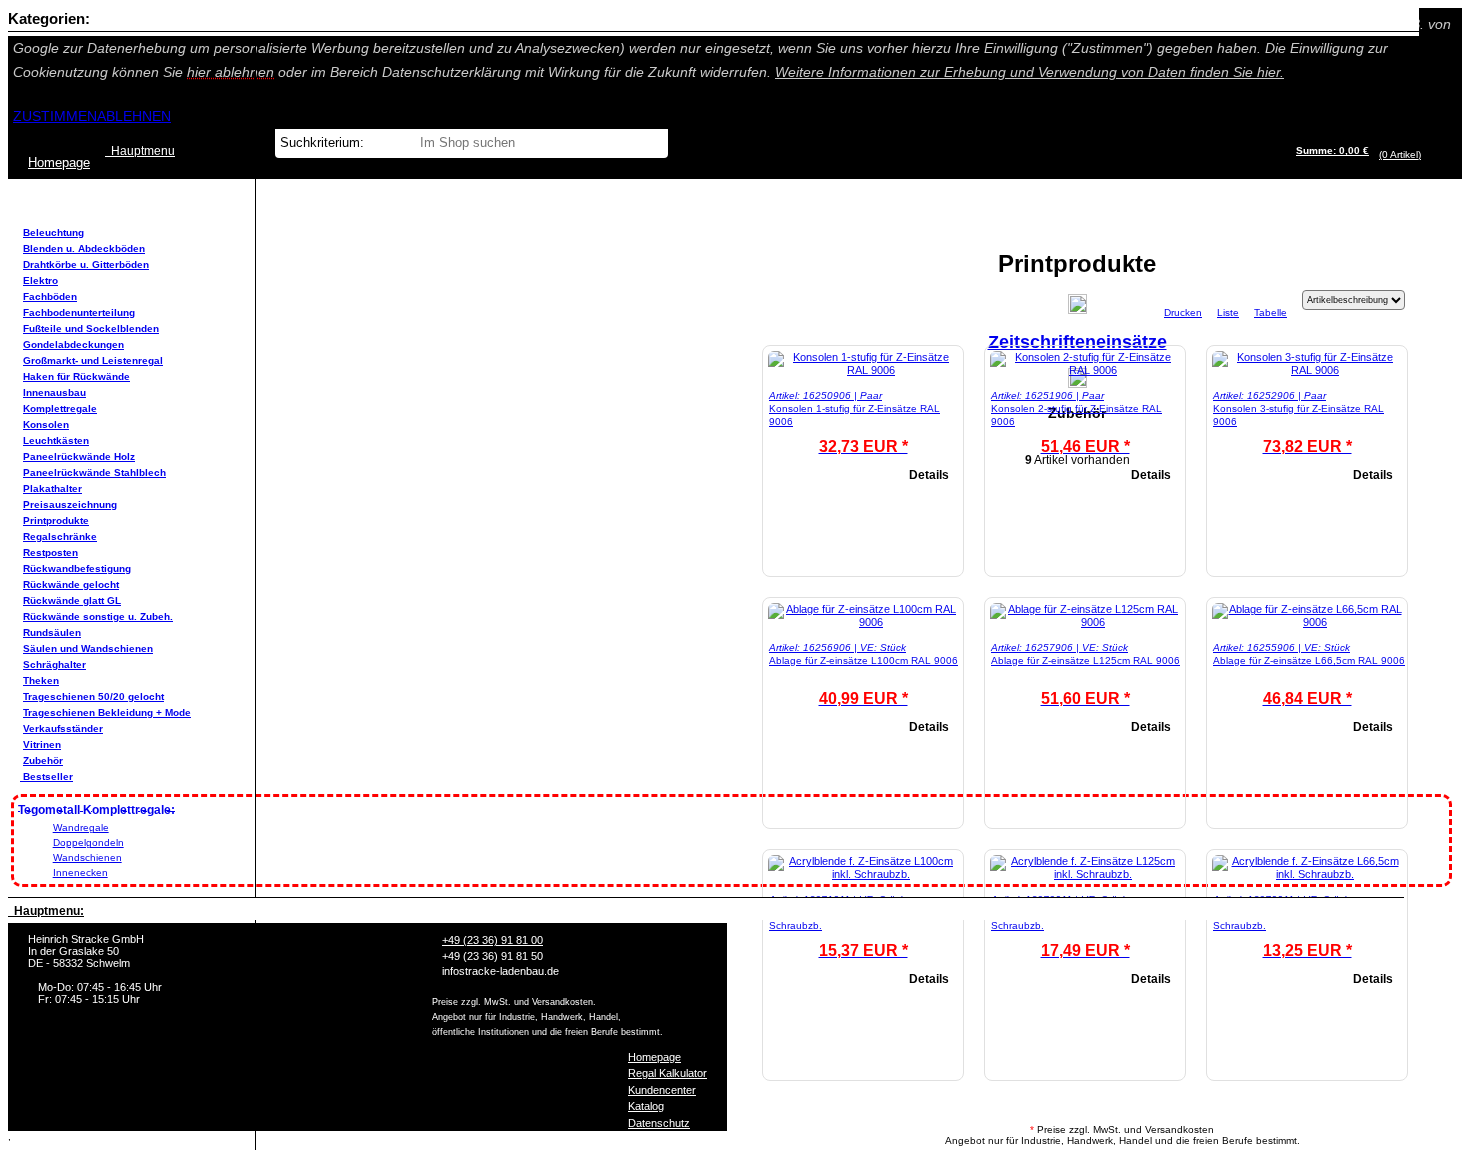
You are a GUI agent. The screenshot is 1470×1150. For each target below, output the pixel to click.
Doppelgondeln (88, 842)
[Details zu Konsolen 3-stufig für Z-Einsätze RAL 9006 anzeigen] (1307, 370)
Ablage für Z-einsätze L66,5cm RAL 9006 (1309, 660)
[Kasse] (1426, 154)
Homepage (654, 1057)
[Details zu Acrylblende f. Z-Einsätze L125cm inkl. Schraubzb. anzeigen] (1085, 874)
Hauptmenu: (46, 911)
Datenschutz (659, 1123)
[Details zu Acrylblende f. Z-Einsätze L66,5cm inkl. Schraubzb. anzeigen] (1307, 874)
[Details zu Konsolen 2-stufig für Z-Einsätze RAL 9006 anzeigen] (1085, 370)
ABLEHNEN (134, 116)
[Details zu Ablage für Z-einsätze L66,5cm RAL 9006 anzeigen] (1307, 622)
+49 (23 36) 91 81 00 (492, 940)
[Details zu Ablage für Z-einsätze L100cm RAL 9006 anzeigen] (863, 622)
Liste (1228, 312)
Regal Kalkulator (667, 1073)
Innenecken (80, 872)
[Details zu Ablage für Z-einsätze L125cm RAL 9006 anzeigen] (1085, 622)
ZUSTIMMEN (55, 116)
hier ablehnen (230, 72)
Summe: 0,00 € (1332, 150)
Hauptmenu (140, 151)
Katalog (646, 1106)
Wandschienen (87, 857)
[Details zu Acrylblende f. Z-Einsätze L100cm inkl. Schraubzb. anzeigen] (863, 874)
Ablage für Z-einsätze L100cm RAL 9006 (863, 660)
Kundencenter (662, 1090)
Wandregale (81, 827)
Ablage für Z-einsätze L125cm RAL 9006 (1085, 660)
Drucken (1183, 312)
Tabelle (1270, 312)
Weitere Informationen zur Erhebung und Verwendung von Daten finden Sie (1029, 72)
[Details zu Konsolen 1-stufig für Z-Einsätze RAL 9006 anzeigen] (863, 370)
